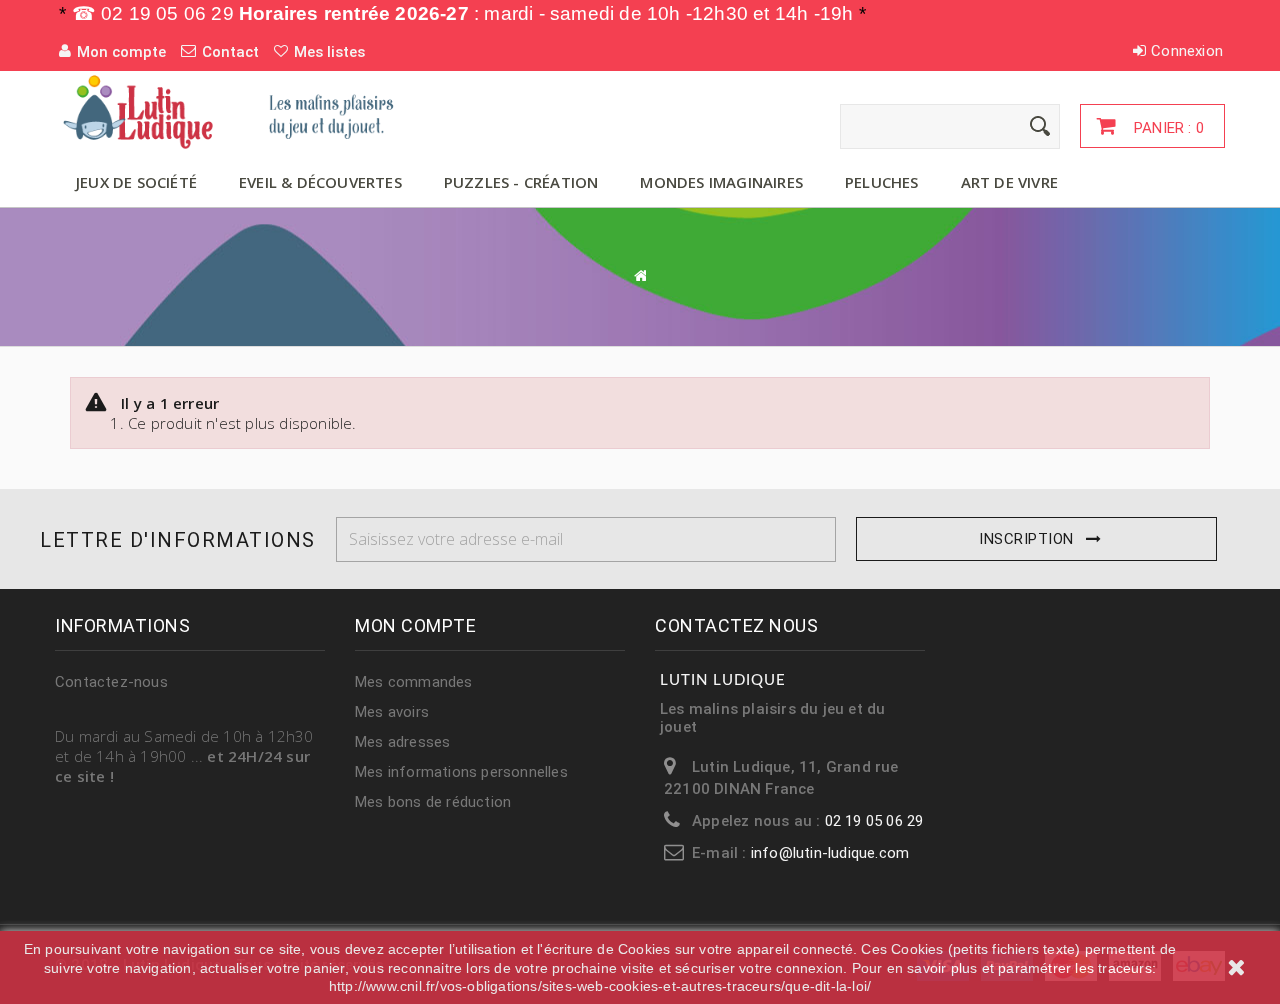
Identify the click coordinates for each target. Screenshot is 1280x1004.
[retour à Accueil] (640, 275)
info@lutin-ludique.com (830, 853)
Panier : (1167, 128)
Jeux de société (136, 182)
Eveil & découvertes (320, 182)
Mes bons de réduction (433, 802)
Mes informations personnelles (461, 772)
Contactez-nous (111, 682)
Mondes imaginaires (721, 182)
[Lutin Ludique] (240, 111)
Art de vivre (1009, 182)
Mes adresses (402, 742)
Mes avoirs (392, 712)
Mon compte (415, 625)
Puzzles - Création (521, 182)
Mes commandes (414, 682)
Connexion (1187, 51)
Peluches (882, 182)
